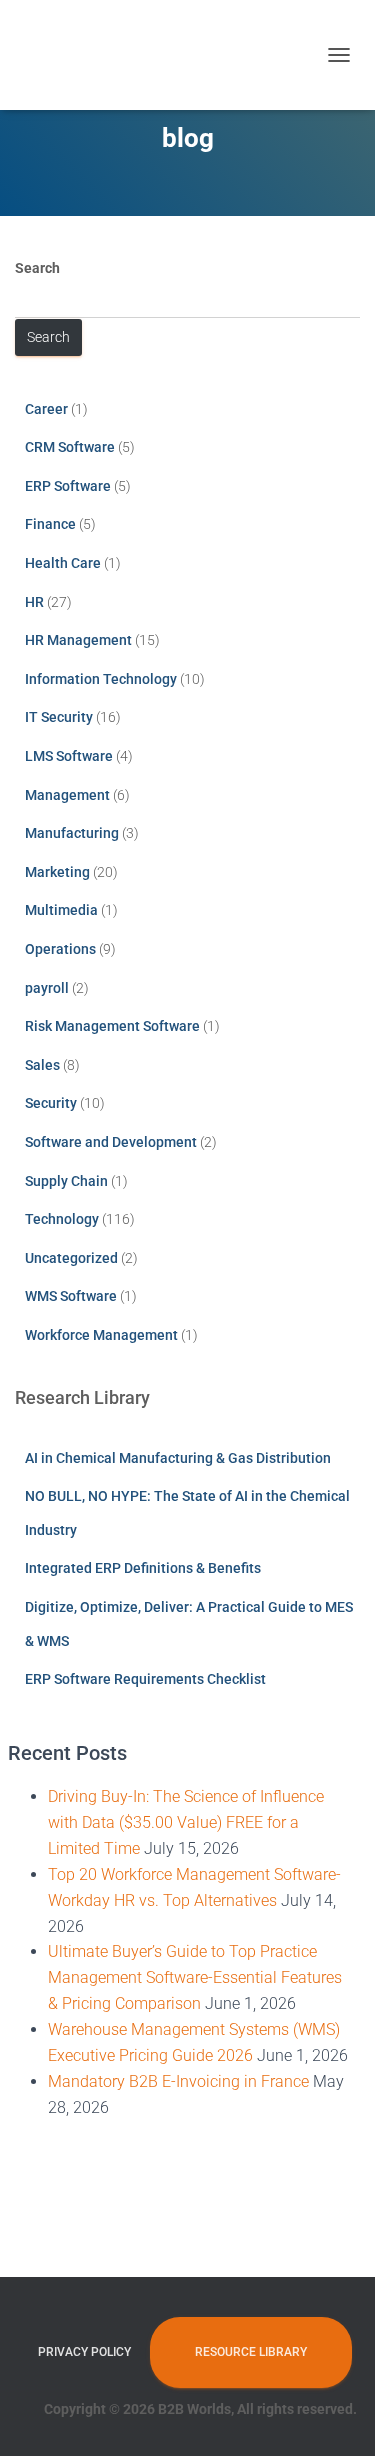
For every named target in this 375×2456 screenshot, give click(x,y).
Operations (60, 949)
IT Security (59, 717)
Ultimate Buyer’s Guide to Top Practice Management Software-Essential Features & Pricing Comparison (195, 1977)
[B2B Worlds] (75, 55)
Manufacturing (72, 833)
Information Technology (101, 679)
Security (51, 1103)
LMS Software (69, 756)
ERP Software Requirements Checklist (145, 1679)
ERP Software (68, 486)
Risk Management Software (112, 1026)
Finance (50, 524)
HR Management (78, 640)
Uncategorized (71, 1258)
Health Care (63, 563)
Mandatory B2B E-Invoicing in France (178, 2081)
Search (37, 268)
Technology (62, 1219)
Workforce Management (101, 1335)
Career (46, 409)
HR (34, 602)
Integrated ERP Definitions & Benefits (143, 1568)
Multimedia (61, 910)
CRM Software (70, 447)
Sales (42, 1065)
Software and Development (111, 1142)
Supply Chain (66, 1181)
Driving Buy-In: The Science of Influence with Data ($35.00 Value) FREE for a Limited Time (186, 1822)
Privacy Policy (84, 2352)
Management (67, 795)
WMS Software (71, 1296)
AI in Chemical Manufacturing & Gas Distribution (178, 1458)
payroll (47, 988)
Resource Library (251, 2352)
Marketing (57, 872)
